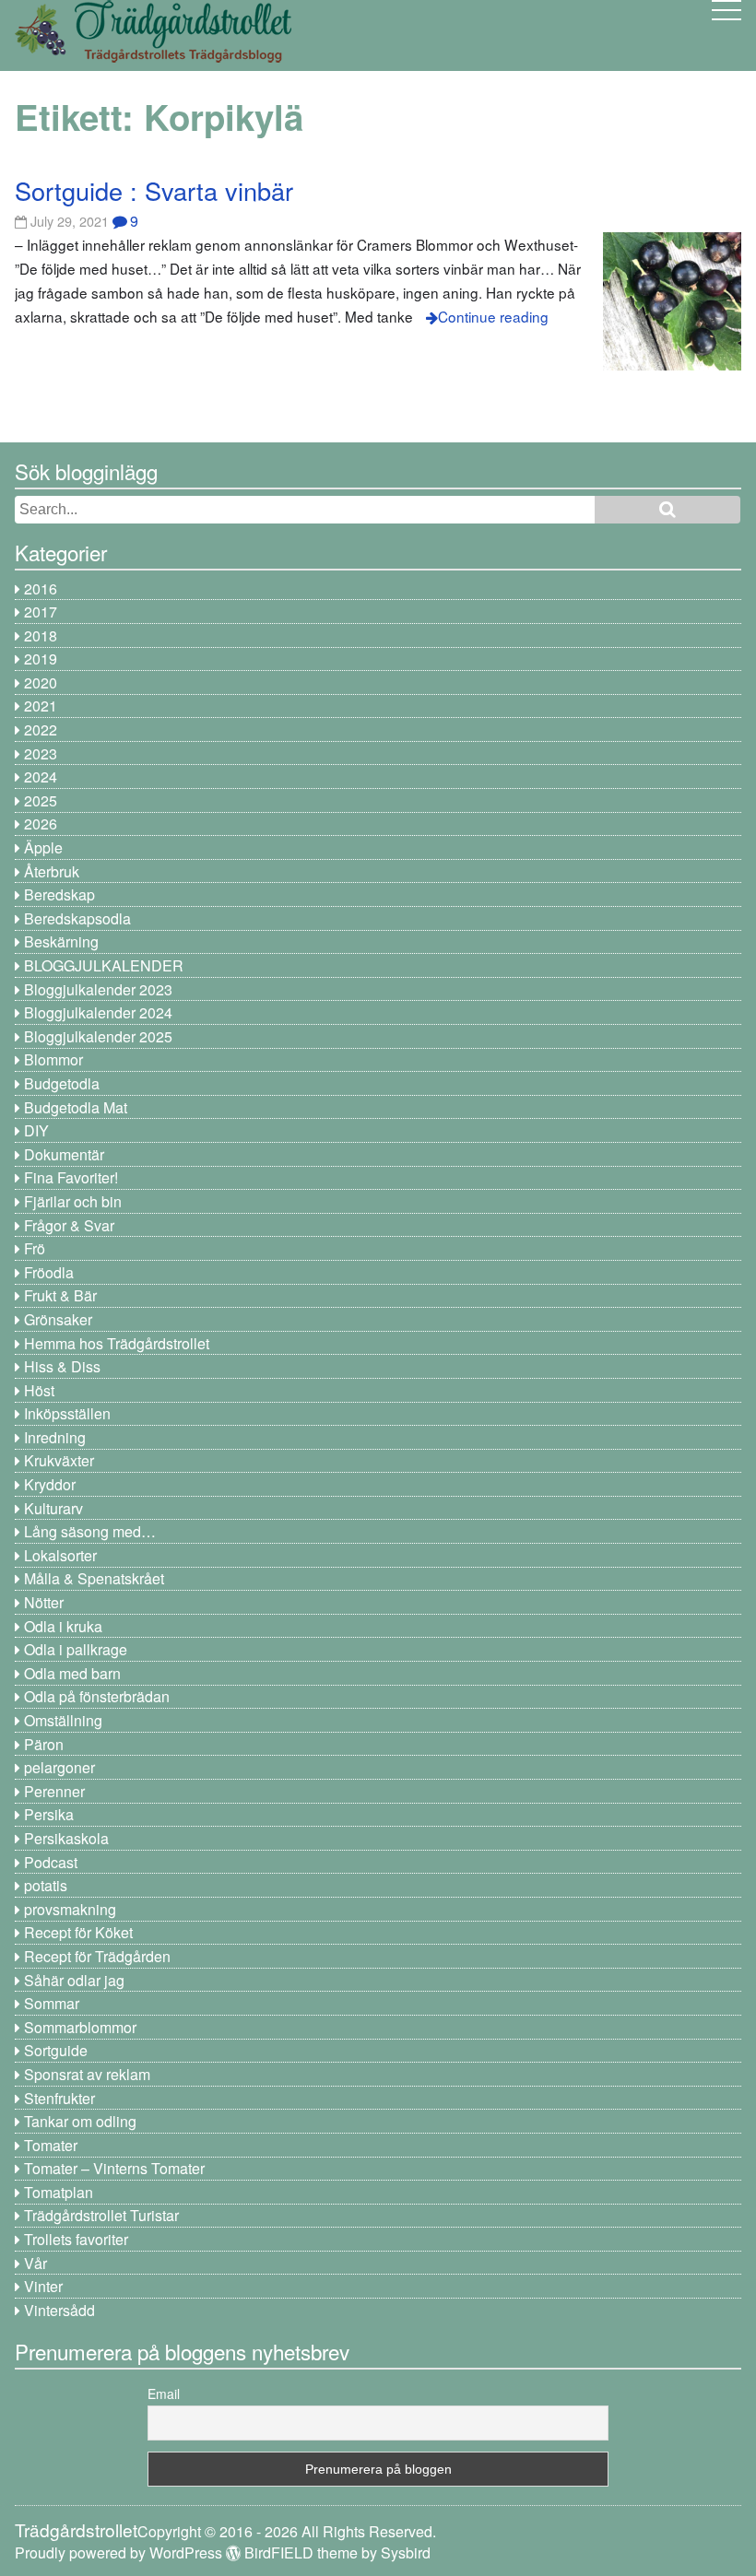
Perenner (54, 1791)
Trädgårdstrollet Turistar (101, 2215)
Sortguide (56, 2050)
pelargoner (59, 1767)
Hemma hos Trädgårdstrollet (117, 1343)
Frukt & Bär (60, 1295)
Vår (35, 2263)
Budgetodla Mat (76, 1107)
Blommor (53, 1059)
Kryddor (50, 1484)
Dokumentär (64, 1154)
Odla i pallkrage (76, 1649)
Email (164, 2394)
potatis (46, 1885)
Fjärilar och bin (73, 1201)
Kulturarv (53, 1508)
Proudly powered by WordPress (118, 2552)
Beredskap (59, 894)
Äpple (43, 847)
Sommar (52, 2003)
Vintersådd (59, 2310)
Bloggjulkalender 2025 (98, 1036)
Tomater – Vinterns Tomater (114, 2168)
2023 (41, 753)
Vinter (43, 2286)
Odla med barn (72, 1673)
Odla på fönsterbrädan (97, 1696)
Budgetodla (62, 1083)
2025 (41, 800)
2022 (41, 729)
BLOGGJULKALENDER (104, 965)
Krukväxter (59, 1460)
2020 (41, 682)
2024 (41, 776)
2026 (41, 823)
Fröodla (49, 1272)
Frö (35, 1248)
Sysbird (406, 2552)
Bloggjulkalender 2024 (98, 1012)
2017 (41, 612)
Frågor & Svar (69, 1225)
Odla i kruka (63, 1626)
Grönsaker (58, 1319)
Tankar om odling (80, 2121)
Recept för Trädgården (97, 1956)
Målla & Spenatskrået (94, 1578)
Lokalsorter (60, 1555)
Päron (44, 1744)
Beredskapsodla (77, 918)
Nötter (44, 1602)
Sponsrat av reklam (87, 2074)
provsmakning (70, 1909)
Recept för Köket (78, 1932)
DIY (36, 1130)
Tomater (51, 2145)
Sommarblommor (80, 2027)
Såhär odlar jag (74, 1980)
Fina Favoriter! (71, 1177)
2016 (41, 588)
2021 (41, 706)
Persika (49, 1814)
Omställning (63, 1720)
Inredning (55, 1437)
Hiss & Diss (62, 1366)
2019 (41, 659)
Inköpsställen (67, 1413)
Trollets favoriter (76, 2239)
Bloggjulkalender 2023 (98, 989)
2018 (41, 635)
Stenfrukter (59, 2098)
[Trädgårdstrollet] (153, 56)
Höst (39, 1390)
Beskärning (61, 941)
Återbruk (52, 871)
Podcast (51, 1862)
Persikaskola (66, 1838)
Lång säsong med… (90, 1531)
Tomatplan (59, 2192)
